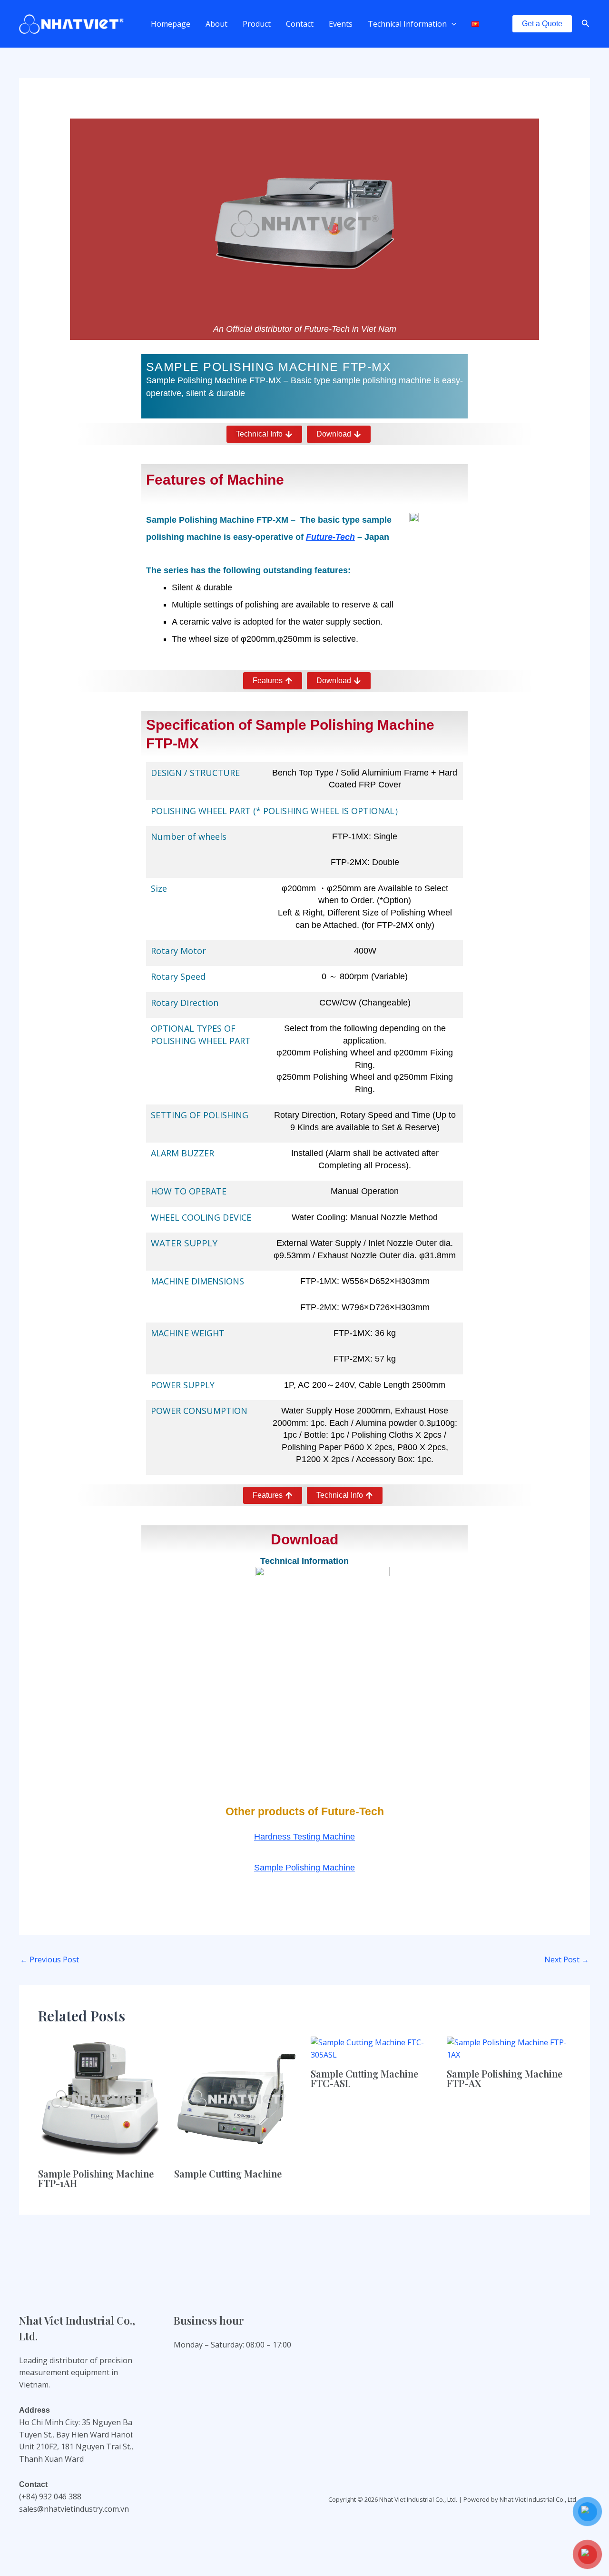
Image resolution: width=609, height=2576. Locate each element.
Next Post (567, 1959)
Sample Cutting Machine (228, 2173)
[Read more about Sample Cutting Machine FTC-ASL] (373, 2048)
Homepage (171, 24)
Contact (300, 24)
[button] (452, 24)
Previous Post (49, 1959)
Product (257, 24)
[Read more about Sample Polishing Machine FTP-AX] (509, 2048)
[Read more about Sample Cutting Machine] (236, 2098)
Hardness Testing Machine (304, 1837)
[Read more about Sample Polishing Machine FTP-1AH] (100, 2098)
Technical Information (407, 24)
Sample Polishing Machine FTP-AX (505, 2078)
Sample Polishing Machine (304, 1868)
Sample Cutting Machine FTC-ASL (364, 2078)
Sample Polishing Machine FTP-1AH (96, 2178)
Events (341, 24)
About (216, 24)
